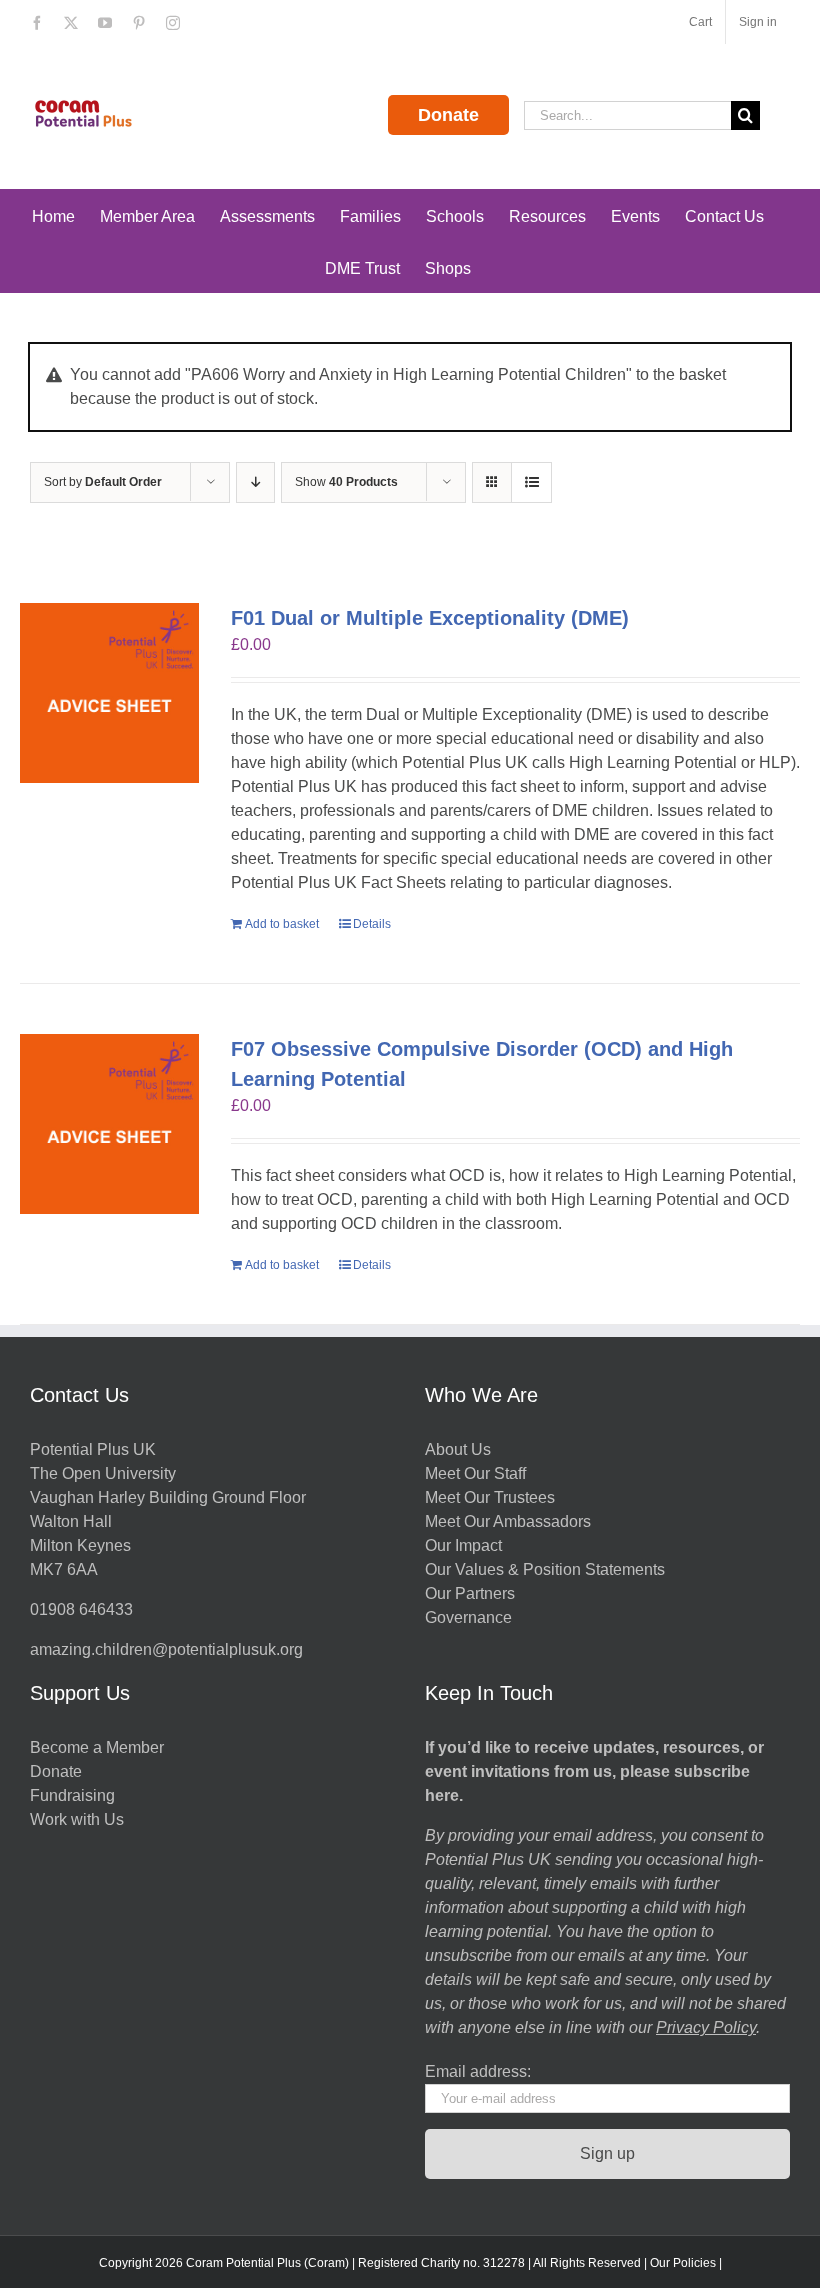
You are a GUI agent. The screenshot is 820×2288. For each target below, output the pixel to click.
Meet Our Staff (475, 1473)
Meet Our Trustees (490, 1497)
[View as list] (531, 482)
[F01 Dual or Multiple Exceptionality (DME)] (109, 692)
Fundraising (72, 1795)
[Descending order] (255, 482)
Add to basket (282, 924)
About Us (458, 1449)
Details (372, 924)
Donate (448, 115)
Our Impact (465, 1545)
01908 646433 (81, 1609)
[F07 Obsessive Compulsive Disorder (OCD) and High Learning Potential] (109, 1123)
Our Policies (683, 2263)
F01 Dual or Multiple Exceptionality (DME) (430, 618)
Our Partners (470, 1593)
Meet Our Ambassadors (508, 1521)
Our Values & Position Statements (545, 1569)
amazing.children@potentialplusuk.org (166, 1649)
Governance (468, 1617)
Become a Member (97, 1747)
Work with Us (77, 1819)
